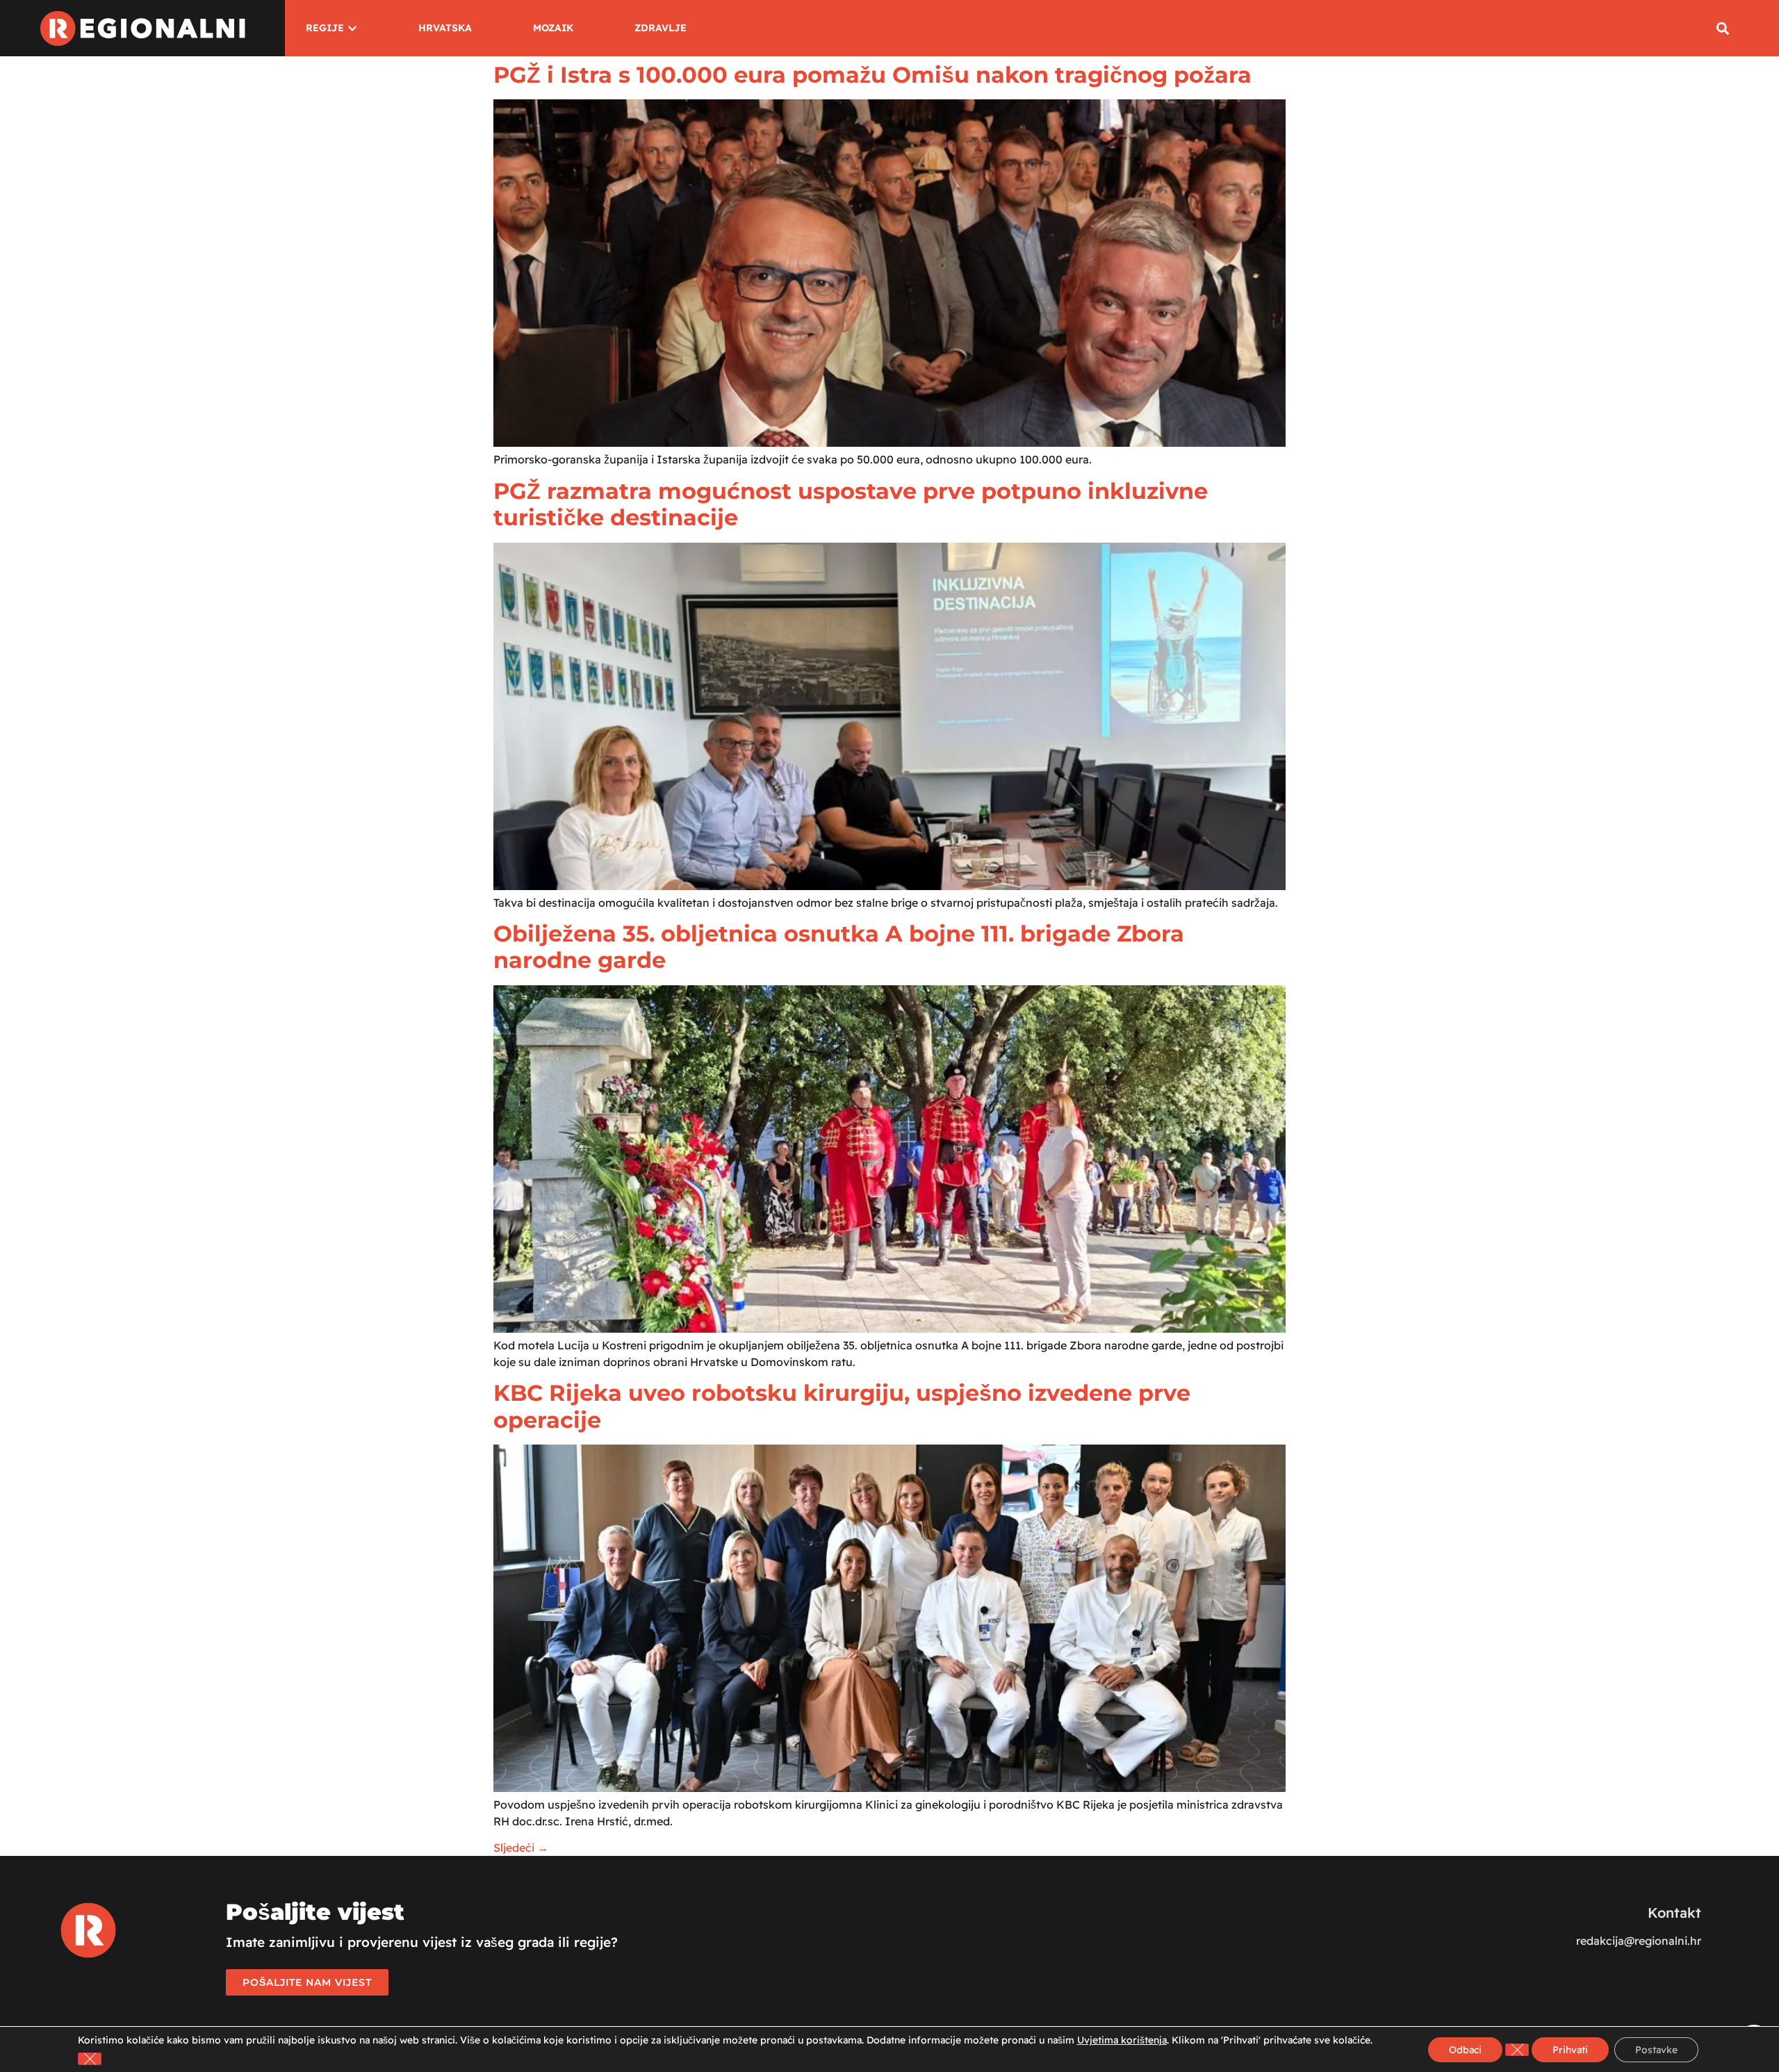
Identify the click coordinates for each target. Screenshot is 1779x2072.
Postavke (1656, 2050)
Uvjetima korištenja (1122, 2040)
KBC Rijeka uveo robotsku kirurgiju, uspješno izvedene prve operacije (842, 1406)
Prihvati (1570, 2050)
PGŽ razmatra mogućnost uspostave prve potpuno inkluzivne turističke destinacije (851, 504)
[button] (1722, 28)
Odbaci (1465, 2050)
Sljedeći (521, 1848)
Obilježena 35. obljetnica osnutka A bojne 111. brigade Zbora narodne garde (839, 947)
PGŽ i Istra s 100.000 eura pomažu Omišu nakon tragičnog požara (872, 75)
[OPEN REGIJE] (352, 28)
